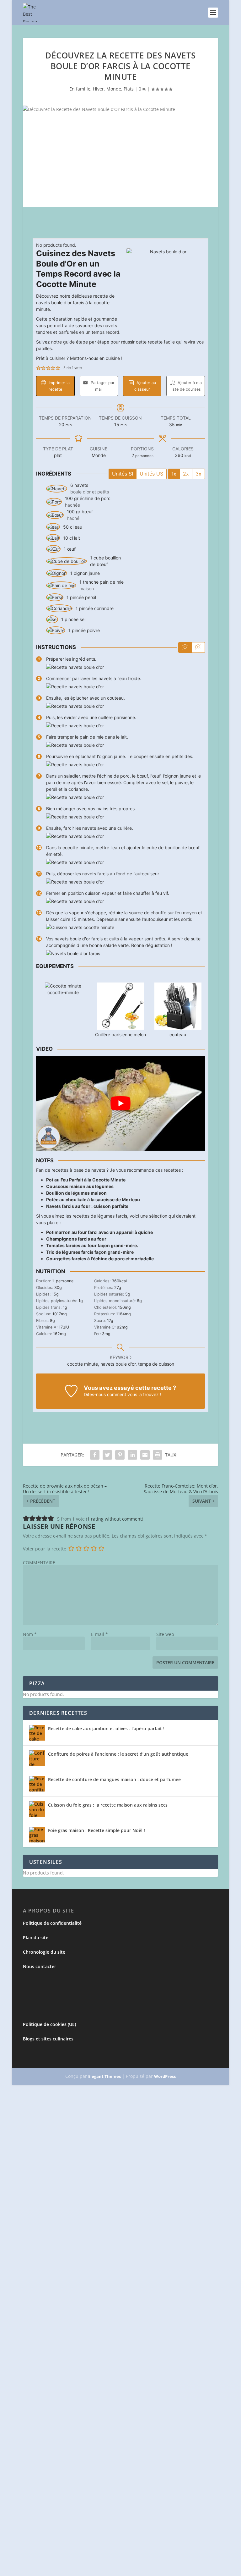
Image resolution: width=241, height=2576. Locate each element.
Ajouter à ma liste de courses (186, 386)
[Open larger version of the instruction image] (75, 667)
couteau (178, 1035)
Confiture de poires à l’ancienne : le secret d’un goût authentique (118, 1754)
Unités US (151, 474)
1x (174, 474)
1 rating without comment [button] (115, 1519)
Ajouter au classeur (145, 386)
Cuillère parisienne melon (120, 1035)
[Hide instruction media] (198, 647)
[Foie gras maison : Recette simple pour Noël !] (37, 1835)
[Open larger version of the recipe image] (166, 288)
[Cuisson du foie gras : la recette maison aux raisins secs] (37, 1809)
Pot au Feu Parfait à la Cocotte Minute (86, 1180)
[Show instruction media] (185, 647)
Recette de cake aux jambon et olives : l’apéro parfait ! (106, 1728)
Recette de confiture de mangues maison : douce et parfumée (114, 1779)
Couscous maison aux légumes (80, 1186)
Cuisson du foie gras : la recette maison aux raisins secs (108, 1805)
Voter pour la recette (45, 1549)
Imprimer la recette (59, 386)
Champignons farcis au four (76, 1239)
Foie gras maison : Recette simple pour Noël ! (96, 1830)
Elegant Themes (104, 2076)
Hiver (98, 89)
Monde (114, 89)
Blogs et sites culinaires (48, 2039)
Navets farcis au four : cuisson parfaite (87, 1206)
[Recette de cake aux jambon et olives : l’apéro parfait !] (37, 1733)
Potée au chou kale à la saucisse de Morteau (93, 1200)
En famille (80, 89)
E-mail (99, 1634)
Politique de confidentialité (52, 1923)
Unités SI (123, 474)
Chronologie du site (44, 1952)
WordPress (165, 2076)
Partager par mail (102, 386)
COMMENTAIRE (39, 1563)
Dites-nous (95, 1394)
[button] (38, 368)
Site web (165, 1634)
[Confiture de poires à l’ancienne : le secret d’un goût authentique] (37, 1758)
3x (198, 474)
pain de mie (112, 582)
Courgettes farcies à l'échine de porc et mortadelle (100, 1259)
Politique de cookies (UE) (49, 2024)
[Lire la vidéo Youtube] (120, 1103)
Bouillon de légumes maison (76, 1193)
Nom (30, 1634)
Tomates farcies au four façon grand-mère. (92, 1245)
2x (186, 474)
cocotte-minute (63, 992)
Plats (129, 89)
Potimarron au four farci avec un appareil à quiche (99, 1232)
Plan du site (36, 1938)
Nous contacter (40, 1966)
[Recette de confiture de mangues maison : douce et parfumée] (37, 1784)
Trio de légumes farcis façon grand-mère (90, 1252)
